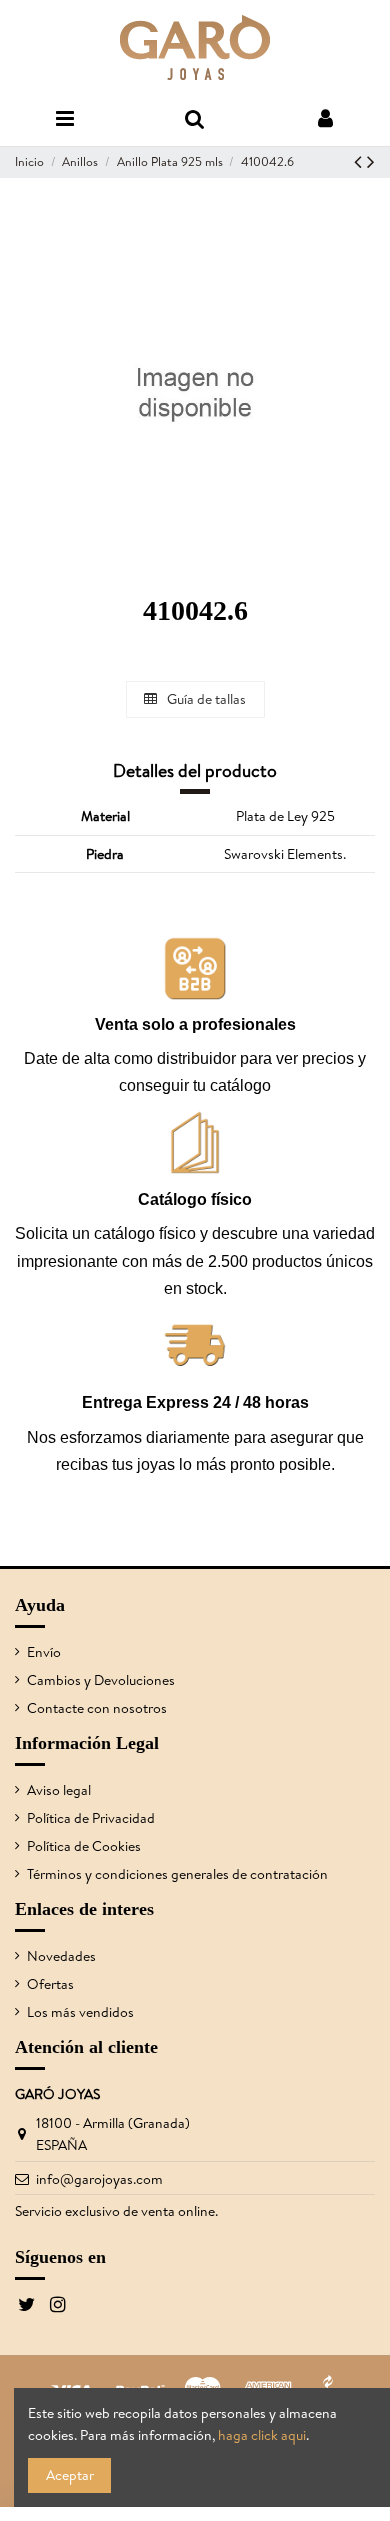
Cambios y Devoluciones (101, 1680)
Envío (44, 1652)
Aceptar (70, 2475)
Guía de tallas (205, 699)
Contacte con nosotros (97, 1708)
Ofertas (50, 1984)
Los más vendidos (80, 2012)
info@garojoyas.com (99, 2179)
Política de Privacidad (91, 1818)
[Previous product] (360, 161)
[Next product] (371, 161)
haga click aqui (262, 2435)
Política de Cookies (84, 1846)
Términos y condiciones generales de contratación (177, 1874)
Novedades (61, 1956)
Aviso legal (59, 1790)
